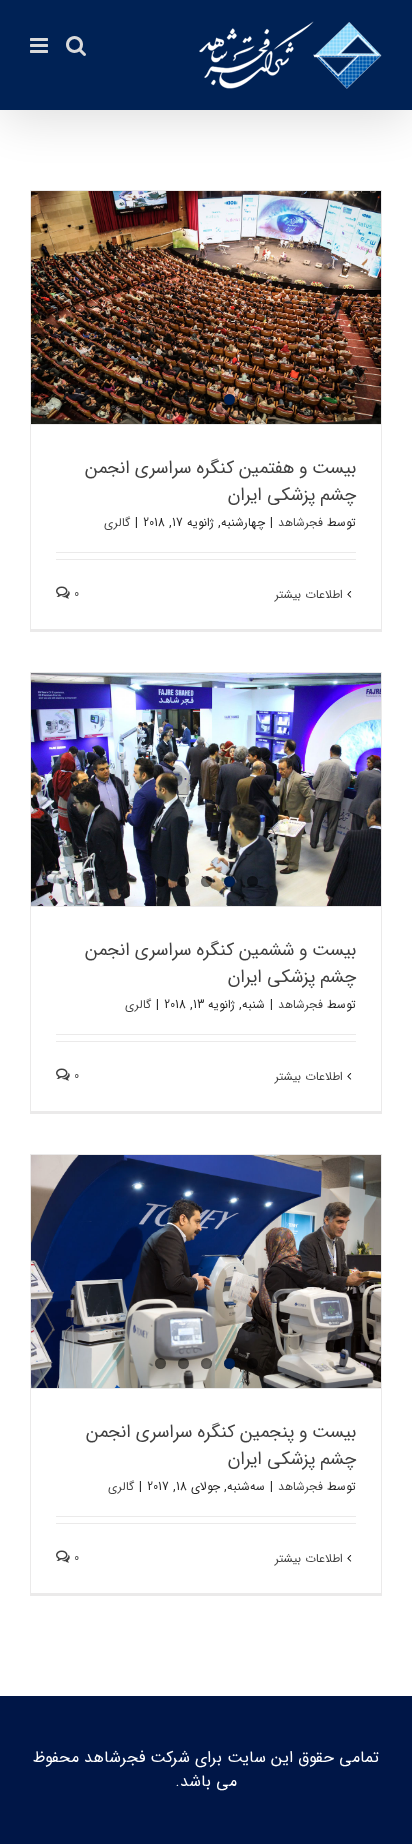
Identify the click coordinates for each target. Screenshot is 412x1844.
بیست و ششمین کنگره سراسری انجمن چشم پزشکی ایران (220, 963)
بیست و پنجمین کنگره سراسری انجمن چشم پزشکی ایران (221, 1445)
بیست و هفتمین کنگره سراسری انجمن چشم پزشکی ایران (220, 481)
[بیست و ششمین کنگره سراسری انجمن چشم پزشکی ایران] (206, 789)
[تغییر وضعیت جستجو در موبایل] (76, 45)
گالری (117, 522)
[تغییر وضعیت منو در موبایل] (40, 45)
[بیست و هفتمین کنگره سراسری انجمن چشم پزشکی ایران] (206, 307)
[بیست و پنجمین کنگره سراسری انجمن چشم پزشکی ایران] (206, 1271)
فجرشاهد (300, 522)
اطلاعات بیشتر (311, 594)
